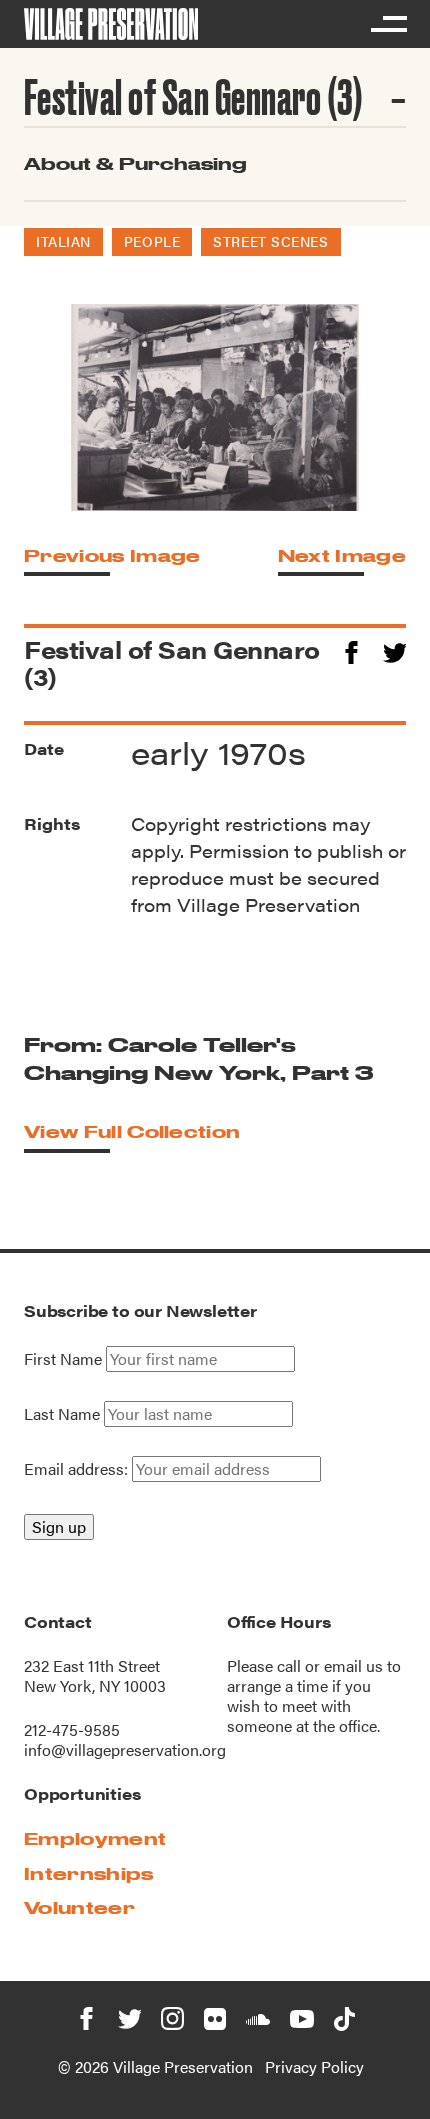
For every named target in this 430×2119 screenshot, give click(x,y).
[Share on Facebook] (351, 649)
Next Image (342, 555)
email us (353, 1665)
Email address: (78, 1468)
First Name (63, 1359)
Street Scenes (270, 241)
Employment (95, 1838)
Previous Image (112, 555)
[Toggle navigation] (388, 24)
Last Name (62, 1414)
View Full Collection (132, 1131)
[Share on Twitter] (394, 649)
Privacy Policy (314, 2066)
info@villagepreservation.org (125, 1749)
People (152, 241)
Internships (89, 1873)
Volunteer (79, 1907)
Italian (63, 241)
